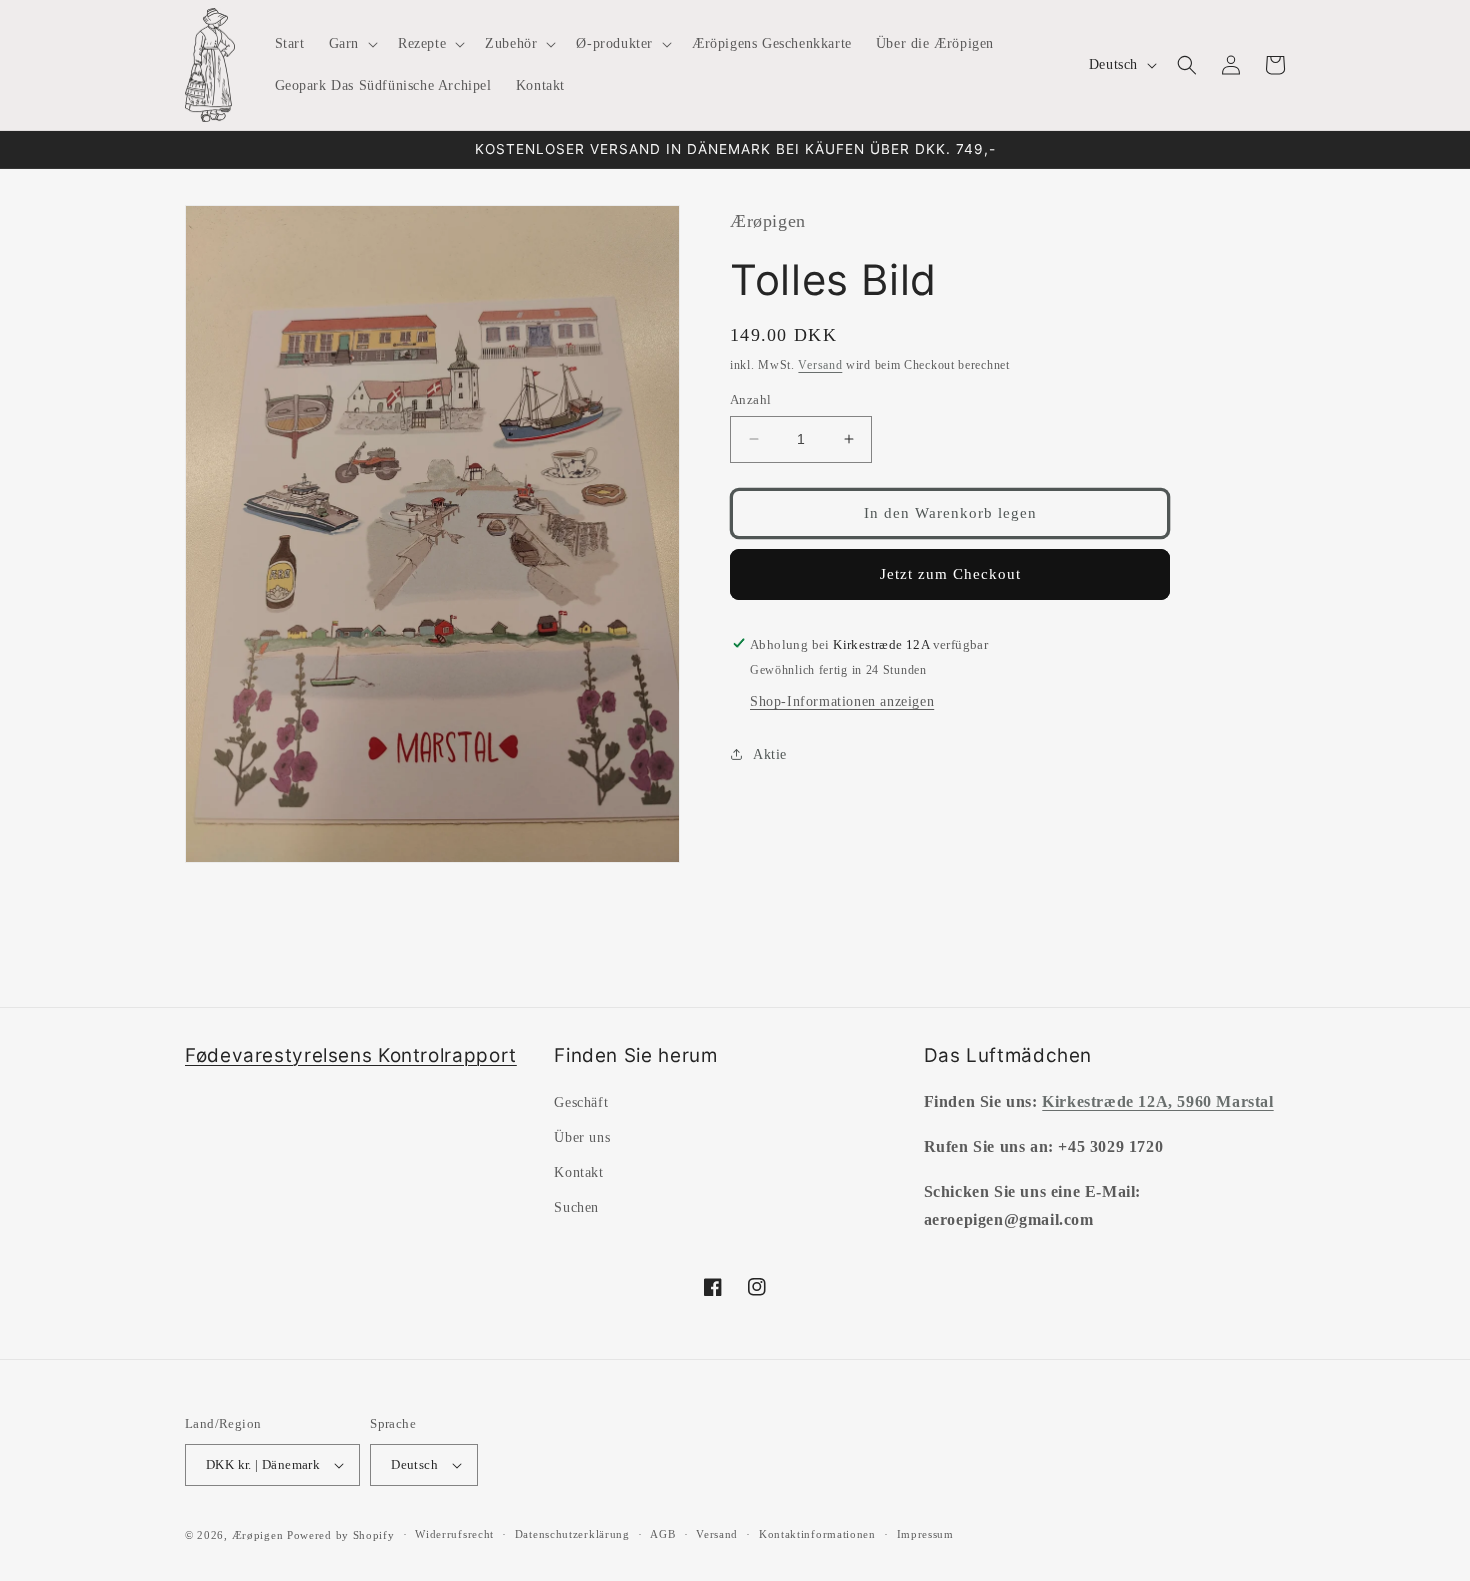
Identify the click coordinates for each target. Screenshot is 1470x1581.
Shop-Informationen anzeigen (842, 700)
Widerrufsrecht (454, 1534)
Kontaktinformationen (817, 1534)
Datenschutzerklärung (572, 1534)
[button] (351, 44)
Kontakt (578, 1172)
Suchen (576, 1207)
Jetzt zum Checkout (950, 574)
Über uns (582, 1137)
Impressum (925, 1534)
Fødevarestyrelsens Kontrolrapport (351, 1055)
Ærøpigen (258, 1535)
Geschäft (581, 1102)
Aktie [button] (770, 754)
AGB (662, 1534)
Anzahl (750, 399)
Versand (820, 364)
